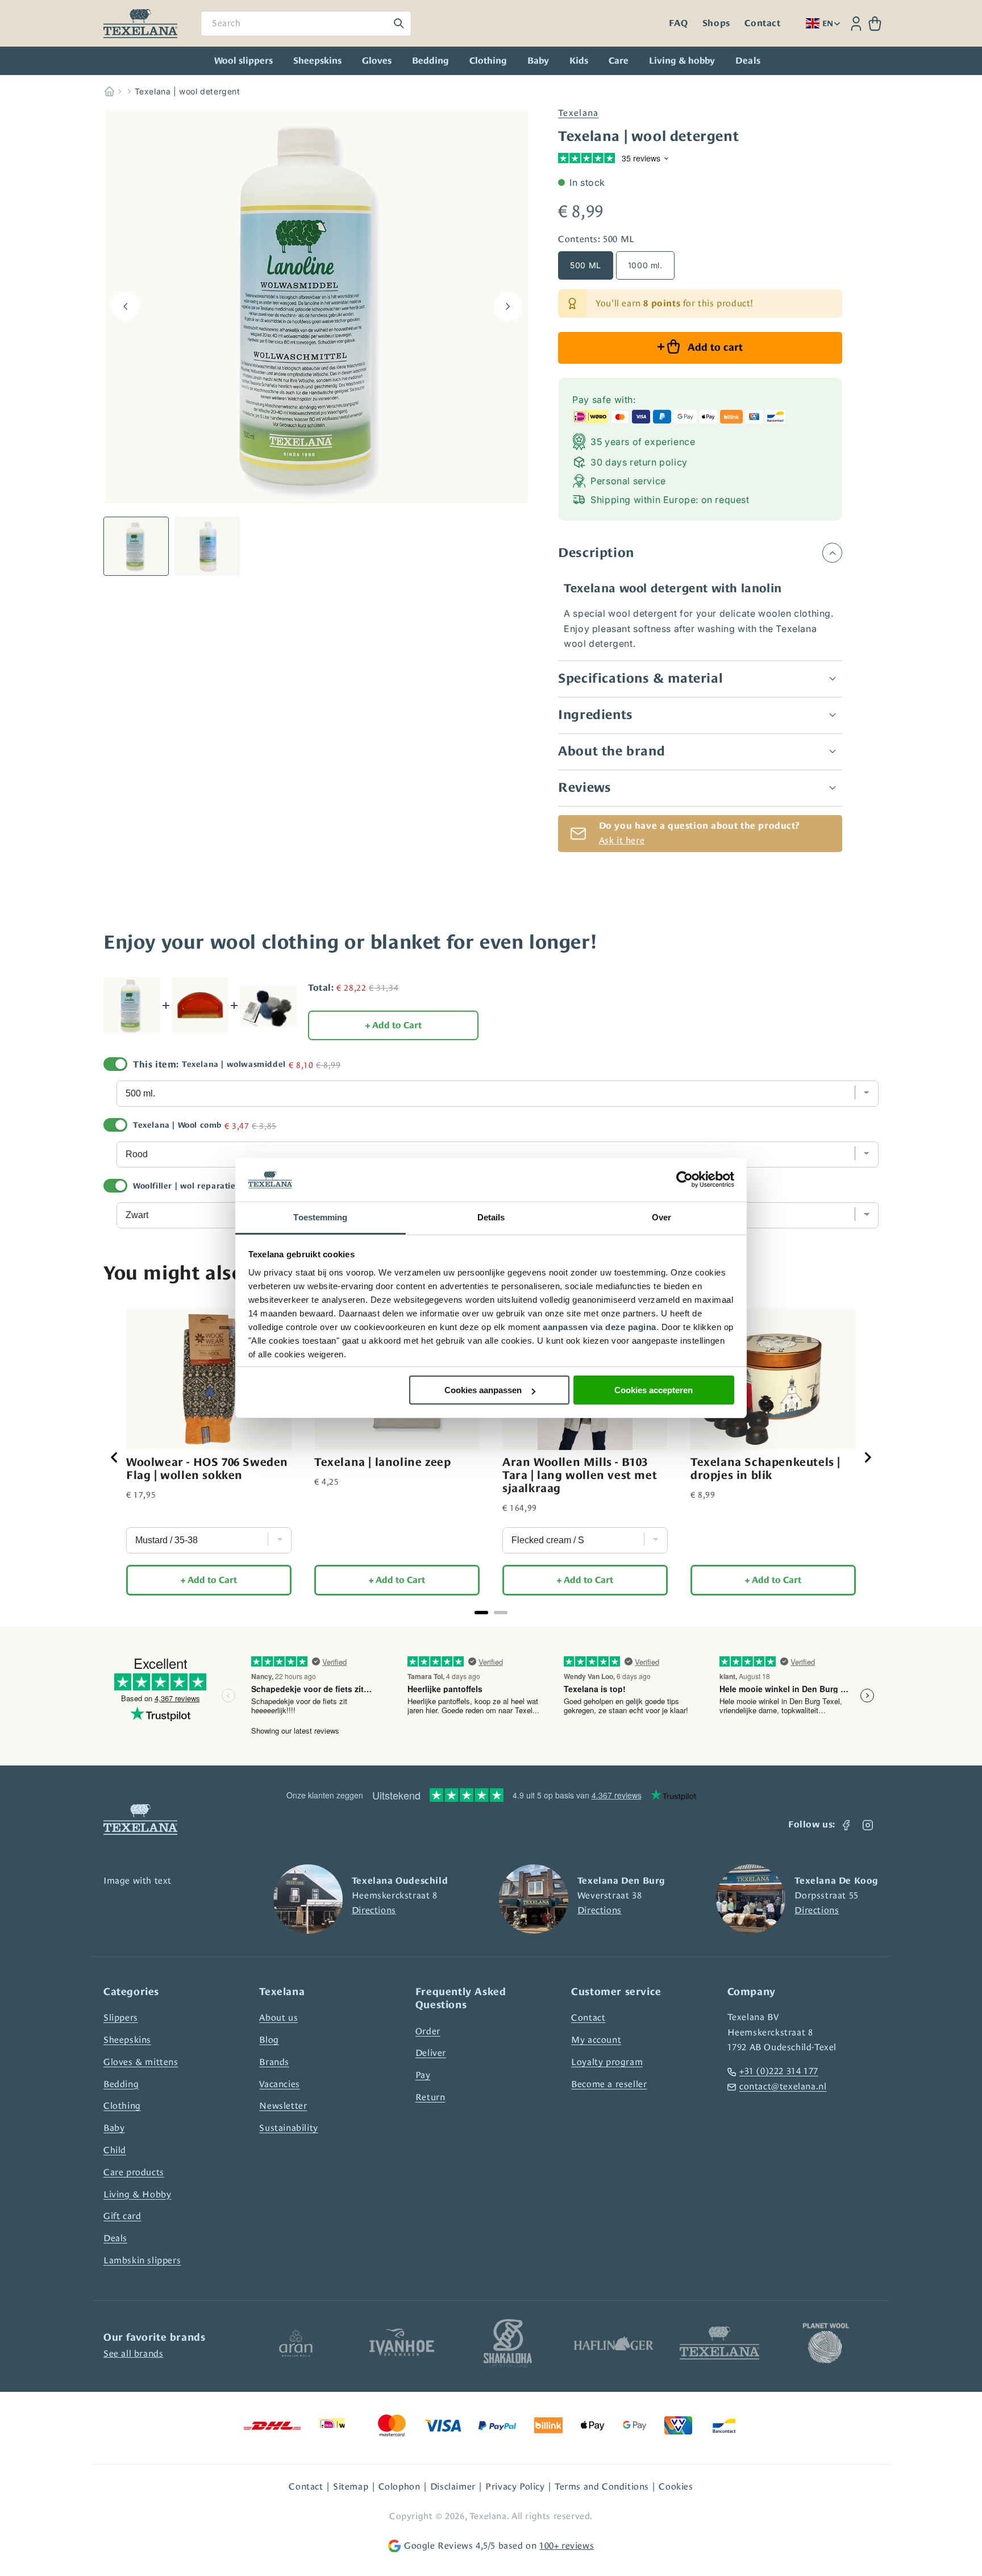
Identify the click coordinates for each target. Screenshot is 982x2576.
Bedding (430, 61)
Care (619, 61)
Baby (538, 61)
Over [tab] (661, 1217)
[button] (875, 24)
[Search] (399, 23)
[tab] (481, 1613)
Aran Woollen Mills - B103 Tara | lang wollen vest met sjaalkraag (580, 1475)
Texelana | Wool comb (177, 1125)
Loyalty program (607, 2062)
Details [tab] (491, 1217)
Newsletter (283, 2106)
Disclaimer (453, 2486)
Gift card (122, 2216)
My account (596, 2040)
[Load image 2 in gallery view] (207, 546)
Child (115, 2150)
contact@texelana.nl (783, 2086)
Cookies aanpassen (483, 1390)
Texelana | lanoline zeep (382, 1462)
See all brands (133, 2353)
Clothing (488, 61)
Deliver (431, 2053)
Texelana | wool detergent (188, 91)
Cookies (676, 2486)
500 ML (586, 265)
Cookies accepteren (654, 1390)
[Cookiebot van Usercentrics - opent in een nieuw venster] (685, 1180)
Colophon (400, 2486)
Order (428, 2031)
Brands (274, 2062)
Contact (762, 23)
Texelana (578, 113)
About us (278, 2018)
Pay (423, 2075)
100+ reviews (567, 2546)
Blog (269, 2040)
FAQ (678, 23)
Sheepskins (317, 61)
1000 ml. (645, 265)
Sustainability (288, 2128)
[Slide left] (125, 306)
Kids (579, 61)
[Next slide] (867, 1457)
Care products (134, 2172)
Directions (374, 1910)
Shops (716, 23)
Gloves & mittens (141, 2062)
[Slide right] (508, 306)
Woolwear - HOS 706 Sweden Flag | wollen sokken (207, 1468)
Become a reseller (609, 2084)
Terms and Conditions (602, 2486)
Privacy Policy (515, 2486)
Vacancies (279, 2084)
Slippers (121, 2018)
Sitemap (351, 2486)
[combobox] (306, 24)
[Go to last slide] (115, 1457)
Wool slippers (244, 61)
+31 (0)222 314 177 (779, 2071)
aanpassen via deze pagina (600, 1327)
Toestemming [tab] (320, 1217)
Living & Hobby (137, 2194)
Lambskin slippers (142, 2260)
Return (430, 2097)
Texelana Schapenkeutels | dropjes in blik (765, 1468)
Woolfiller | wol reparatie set (192, 1186)
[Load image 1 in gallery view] (136, 546)
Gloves (377, 61)
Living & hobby (682, 61)
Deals (115, 2238)
